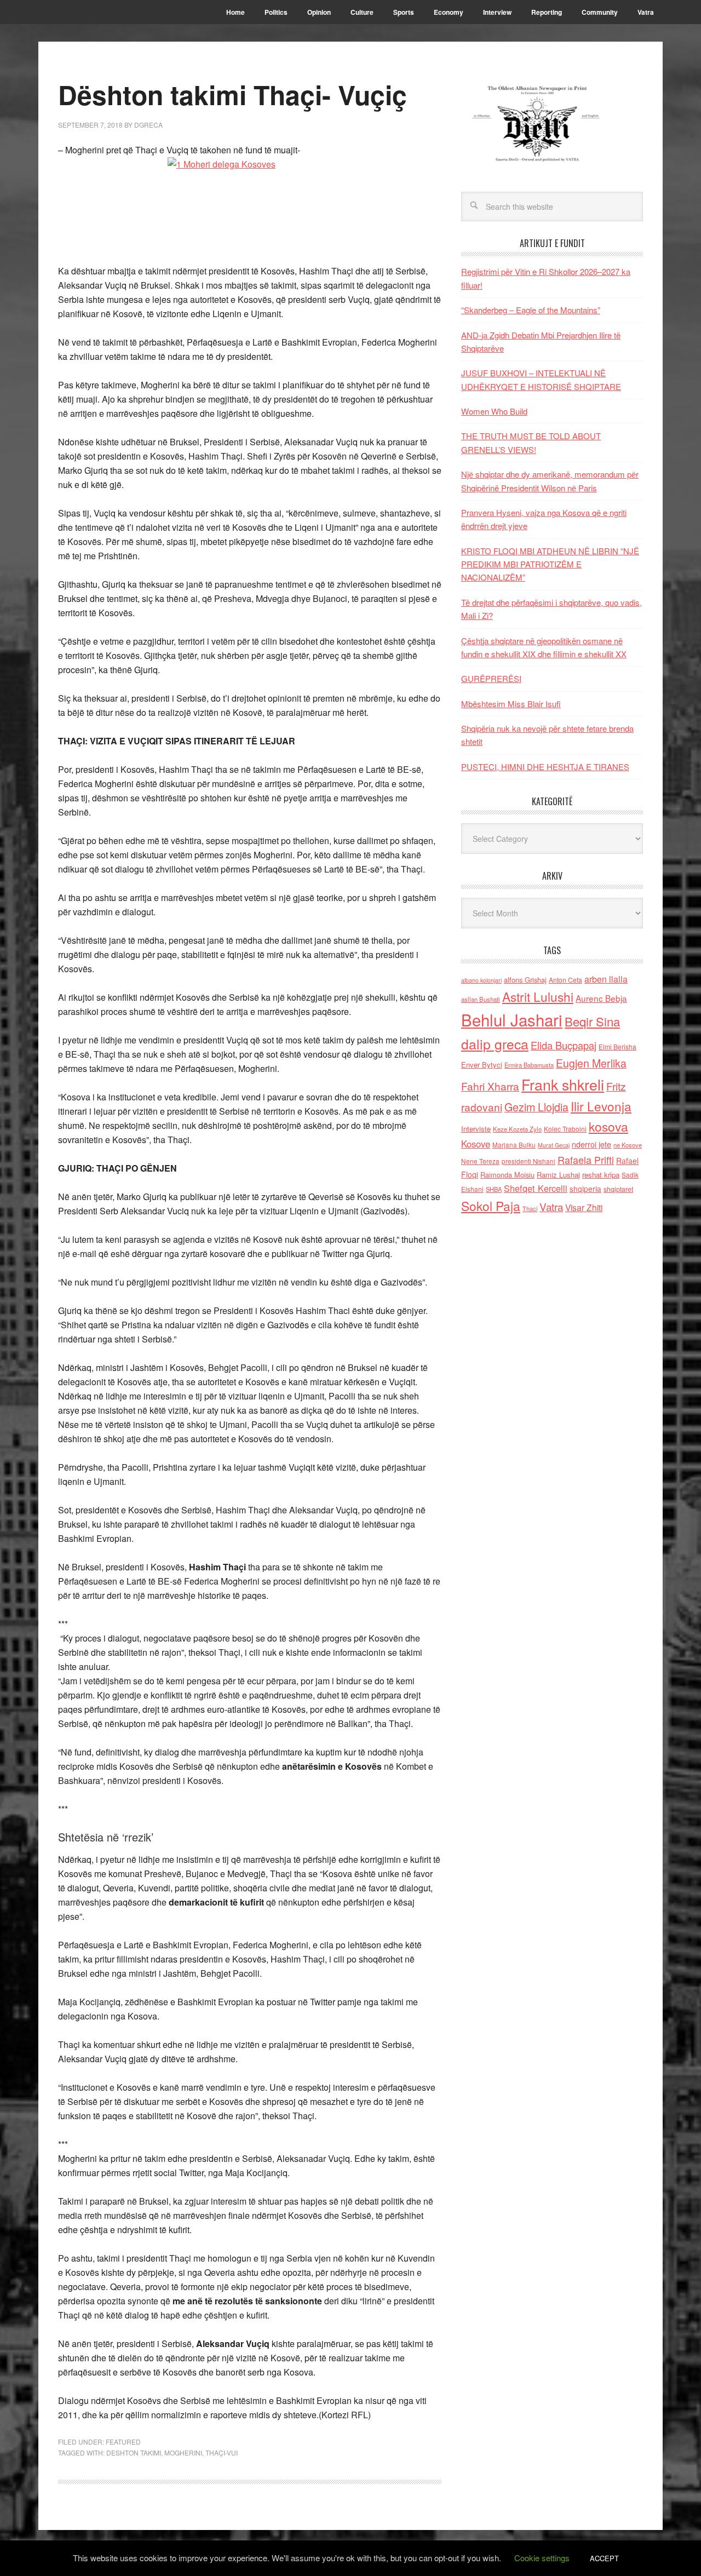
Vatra (551, 1206)
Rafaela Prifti (586, 1160)
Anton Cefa (565, 980)
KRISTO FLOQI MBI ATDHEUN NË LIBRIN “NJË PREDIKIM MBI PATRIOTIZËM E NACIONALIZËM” (550, 564)
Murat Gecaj (554, 1145)
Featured (123, 2442)
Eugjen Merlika (591, 1063)
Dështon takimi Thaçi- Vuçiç (232, 94)
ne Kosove (628, 1145)
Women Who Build (494, 411)
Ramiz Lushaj (558, 1175)
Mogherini (183, 2452)
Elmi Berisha (617, 1046)
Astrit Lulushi (538, 996)
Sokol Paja (491, 1206)
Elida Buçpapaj (564, 1045)
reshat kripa (601, 1175)
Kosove (476, 1144)
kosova (608, 1126)
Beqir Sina (592, 1021)
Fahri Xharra (490, 1086)
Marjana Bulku (514, 1145)
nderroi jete (591, 1144)
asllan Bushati (481, 999)
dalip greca (495, 1044)
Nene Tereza (480, 1161)
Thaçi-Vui (222, 2452)
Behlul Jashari (512, 1019)
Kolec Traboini (565, 1129)
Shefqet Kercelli (536, 1188)
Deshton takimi (134, 2452)
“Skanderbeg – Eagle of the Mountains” (531, 310)
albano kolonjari (481, 980)
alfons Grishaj (525, 980)
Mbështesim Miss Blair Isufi (511, 704)
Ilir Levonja (601, 1106)
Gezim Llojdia (536, 1107)
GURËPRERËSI (491, 678)
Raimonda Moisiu (507, 1175)
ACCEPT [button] (604, 2558)
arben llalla (606, 979)
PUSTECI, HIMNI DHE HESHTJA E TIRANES (545, 767)
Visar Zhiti (584, 1207)
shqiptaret (618, 1189)
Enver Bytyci (482, 1065)
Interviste (476, 1129)
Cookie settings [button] (542, 2558)
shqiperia (585, 1189)
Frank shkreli (563, 1084)
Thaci (530, 1208)
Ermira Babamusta (529, 1065)
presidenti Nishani (528, 1161)
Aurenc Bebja (601, 998)
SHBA (494, 1189)
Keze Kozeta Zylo (517, 1129)
